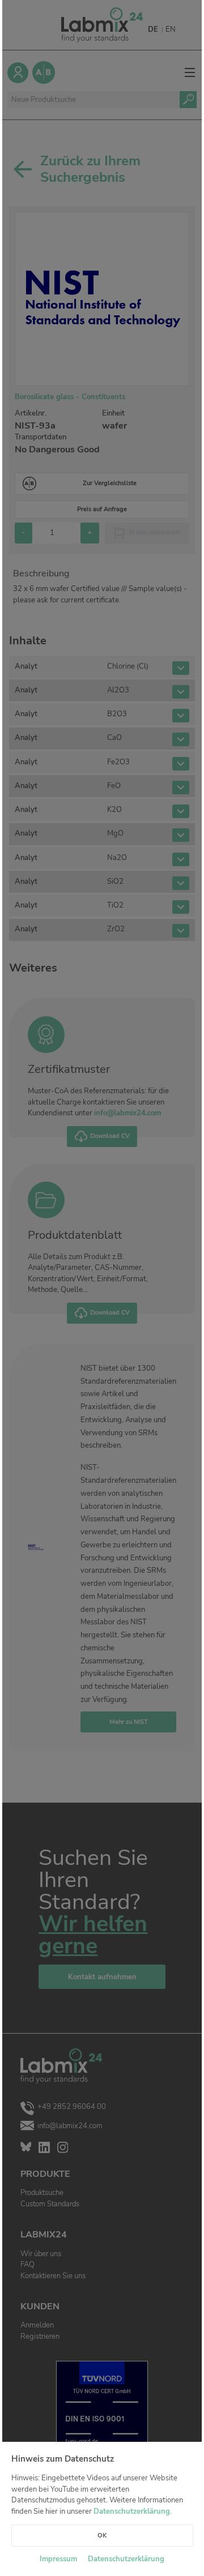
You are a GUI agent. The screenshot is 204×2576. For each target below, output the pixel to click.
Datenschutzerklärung (132, 2511)
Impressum (58, 2559)
